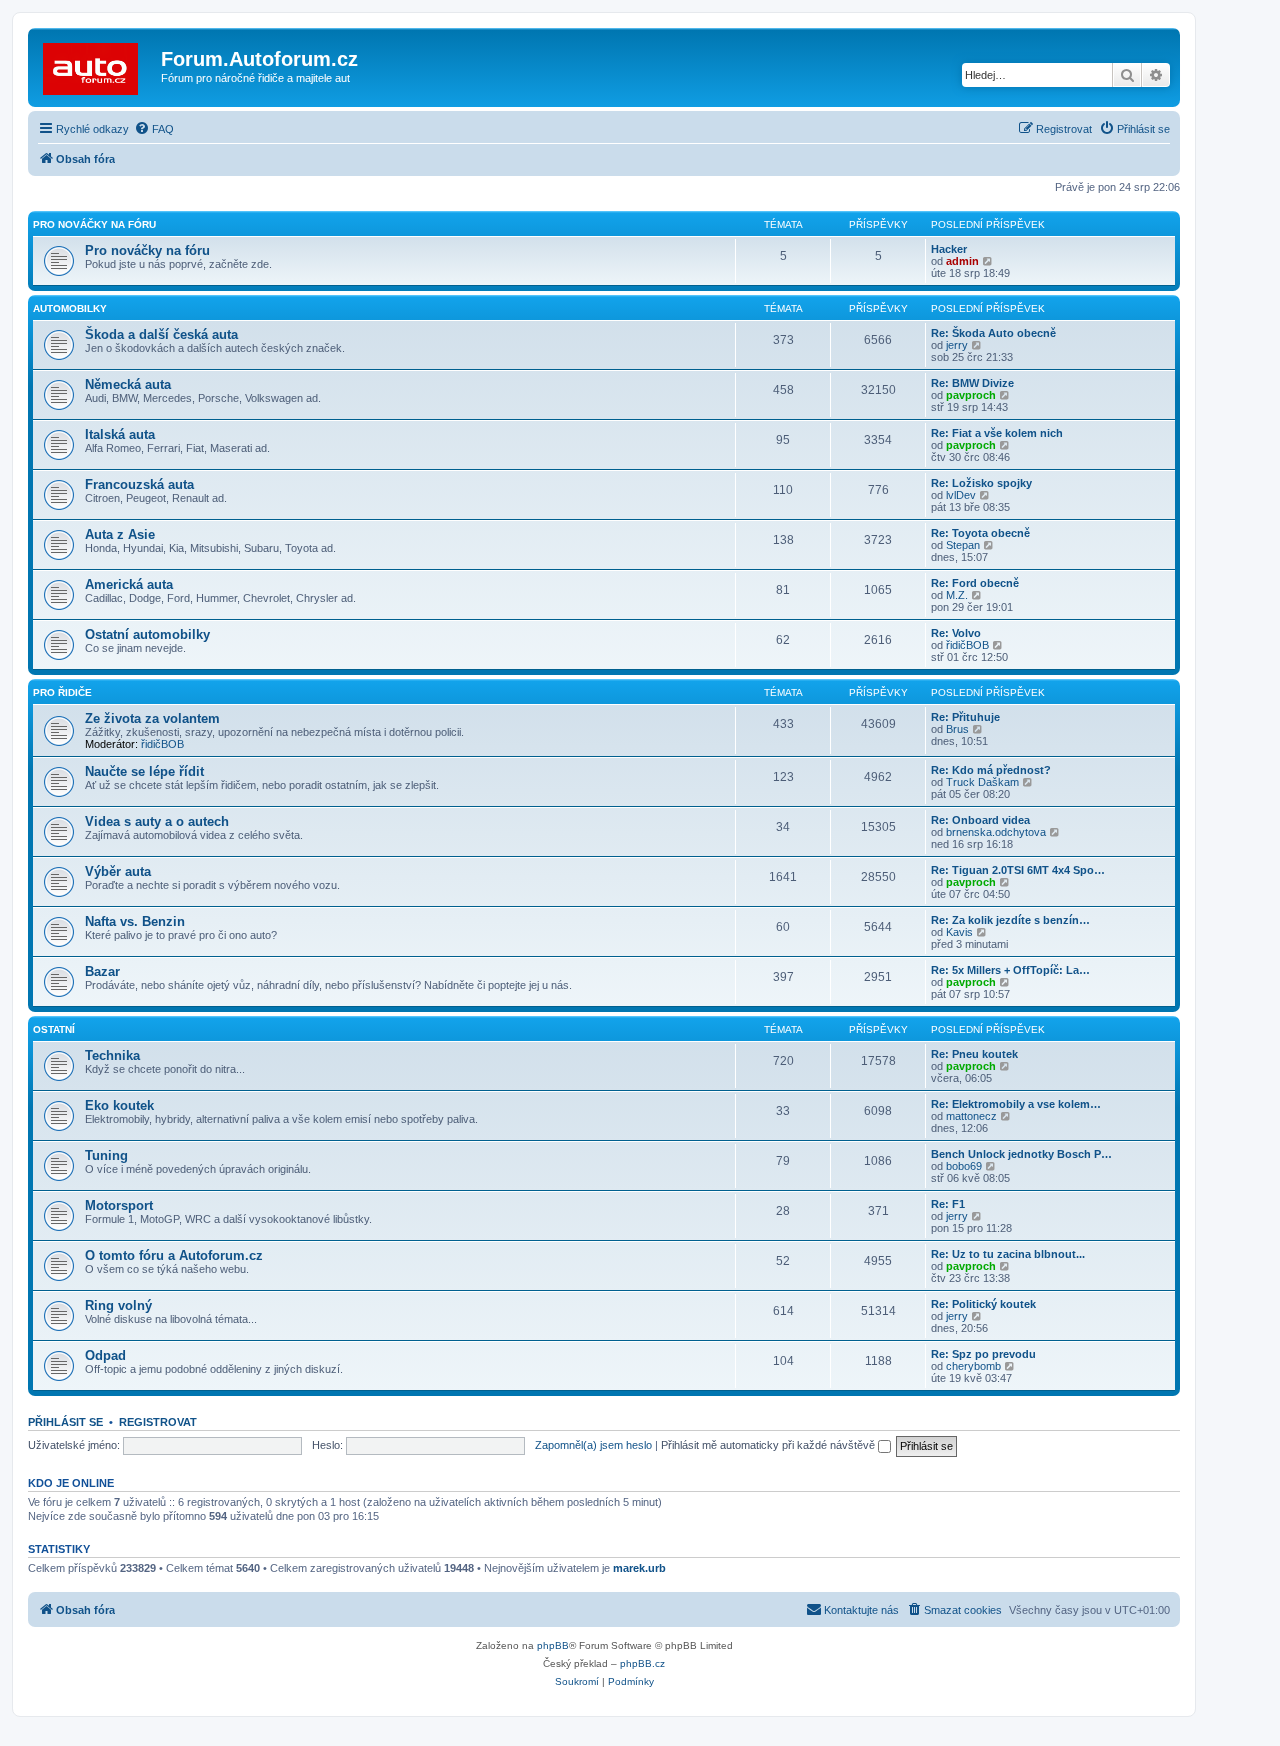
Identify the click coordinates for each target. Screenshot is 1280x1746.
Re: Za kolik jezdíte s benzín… (1010, 920)
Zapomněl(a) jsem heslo (593, 1445)
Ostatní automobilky (147, 634)
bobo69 (964, 1166)
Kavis (959, 932)
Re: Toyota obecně (980, 533)
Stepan (963, 545)
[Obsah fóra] (97, 65)
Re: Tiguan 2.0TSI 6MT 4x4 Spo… (1018, 870)
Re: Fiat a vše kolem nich (997, 433)
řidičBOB (967, 645)
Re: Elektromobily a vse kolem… (1016, 1104)
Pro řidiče (62, 692)
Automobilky (70, 308)
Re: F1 (948, 1204)
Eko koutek (119, 1105)
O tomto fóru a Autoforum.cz (174, 1255)
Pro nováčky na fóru (94, 224)
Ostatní (54, 1029)
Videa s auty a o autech (157, 821)
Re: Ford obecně (975, 583)
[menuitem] (154, 129)
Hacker (949, 249)
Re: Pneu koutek (974, 1054)
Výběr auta (118, 871)
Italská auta (120, 434)
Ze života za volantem (152, 718)
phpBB (553, 1645)
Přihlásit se (65, 1422)
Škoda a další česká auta (161, 334)
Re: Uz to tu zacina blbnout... (1008, 1254)
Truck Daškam (982, 782)
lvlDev (961, 495)
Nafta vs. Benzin (135, 921)
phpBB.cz (642, 1663)
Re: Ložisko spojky (981, 483)
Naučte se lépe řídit (144, 771)
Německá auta (128, 384)
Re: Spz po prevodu (983, 1354)
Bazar (102, 971)
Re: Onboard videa (980, 820)
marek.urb (639, 1568)
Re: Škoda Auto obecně (993, 333)
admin (962, 261)
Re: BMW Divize (972, 383)
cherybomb (973, 1366)
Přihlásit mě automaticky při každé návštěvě (769, 1445)
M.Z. (957, 595)
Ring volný (118, 1305)
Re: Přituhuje (965, 717)
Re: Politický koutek (983, 1304)
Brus (957, 729)
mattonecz (971, 1116)
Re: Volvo (956, 633)
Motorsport (119, 1205)
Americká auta (129, 584)
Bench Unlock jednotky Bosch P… (1021, 1154)
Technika (112, 1055)
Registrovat (158, 1422)
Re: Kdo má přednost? (991, 770)
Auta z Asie (120, 534)
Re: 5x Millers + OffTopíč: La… (1010, 970)
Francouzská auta (139, 484)
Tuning (106, 1155)
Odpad (105, 1355)
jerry (957, 345)
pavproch (971, 395)
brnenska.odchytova (996, 832)
